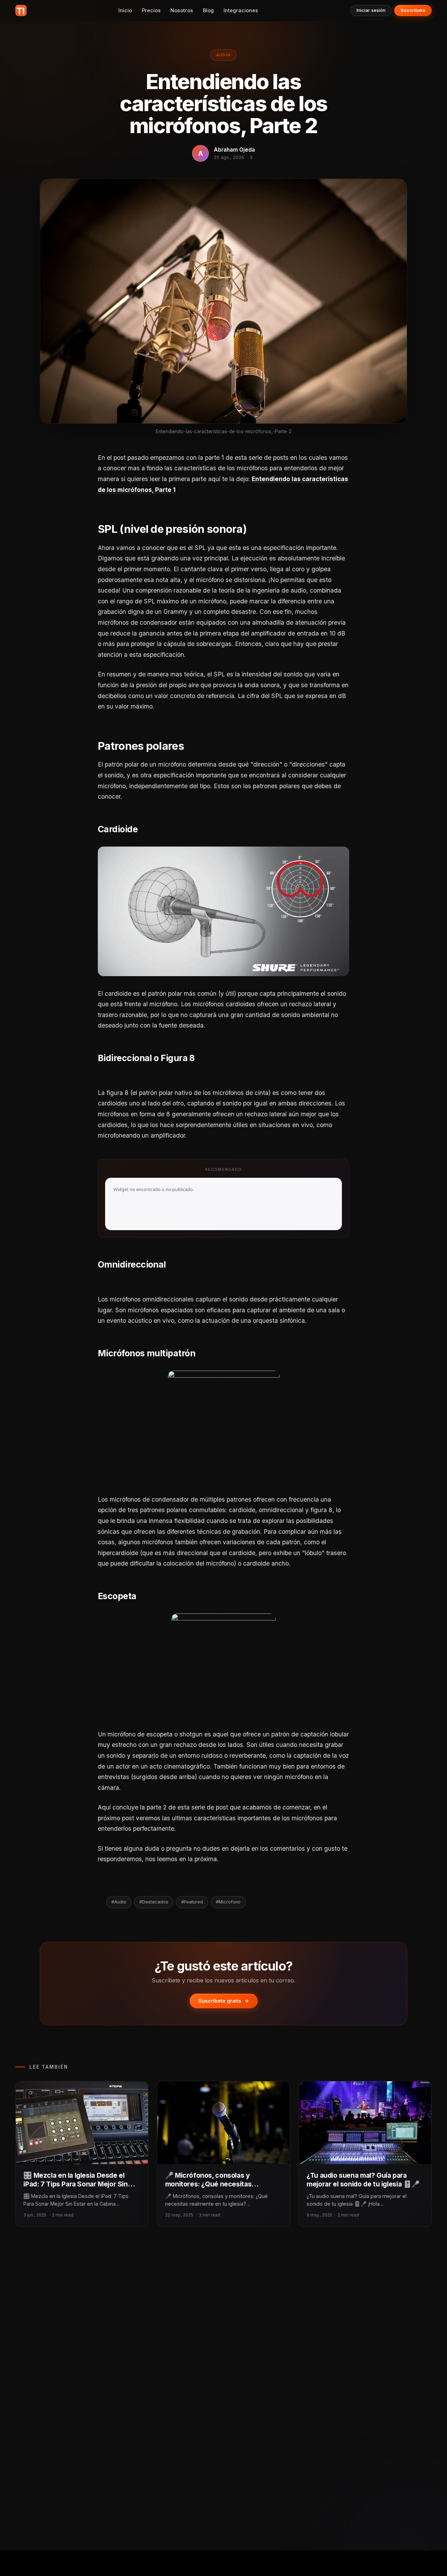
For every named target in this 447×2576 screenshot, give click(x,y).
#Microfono (228, 1902)
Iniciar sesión (371, 10)
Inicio (125, 10)
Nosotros (182, 10)
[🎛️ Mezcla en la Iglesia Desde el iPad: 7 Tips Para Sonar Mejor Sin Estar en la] (82, 2123)
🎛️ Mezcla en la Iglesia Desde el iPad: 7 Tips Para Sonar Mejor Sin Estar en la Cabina (75, 2184)
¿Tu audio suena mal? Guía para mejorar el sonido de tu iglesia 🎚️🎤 (363, 2180)
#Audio (119, 1902)
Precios (151, 10)
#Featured (192, 1902)
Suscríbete (413, 10)
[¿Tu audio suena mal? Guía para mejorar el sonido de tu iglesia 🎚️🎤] (365, 2123)
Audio (224, 55)
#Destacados (154, 1902)
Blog (208, 10)
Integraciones (241, 10)
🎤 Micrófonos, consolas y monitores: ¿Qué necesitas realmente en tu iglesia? (208, 2184)
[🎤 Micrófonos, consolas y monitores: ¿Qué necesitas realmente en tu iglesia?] (223, 2123)
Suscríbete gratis (220, 2001)
